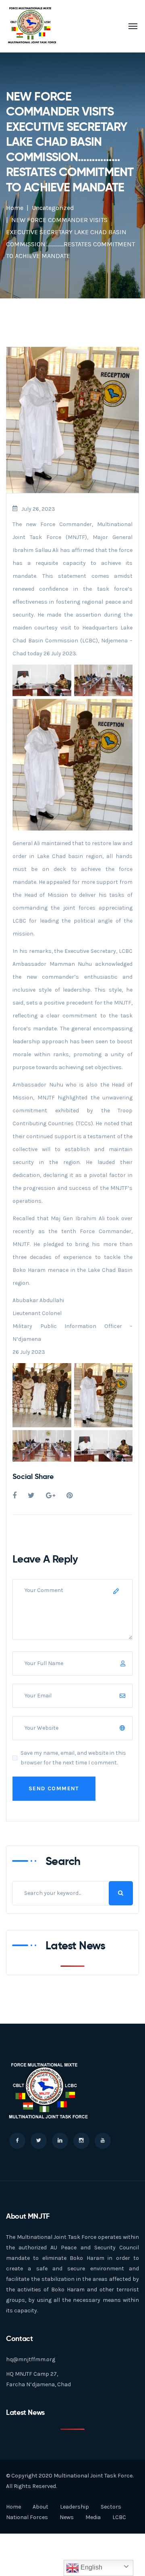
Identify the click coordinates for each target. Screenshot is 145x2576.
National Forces (27, 2517)
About (40, 2507)
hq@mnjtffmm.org (31, 2359)
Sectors (111, 2507)
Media (93, 2517)
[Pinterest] (69, 1496)
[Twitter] (31, 1496)
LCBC (119, 2517)
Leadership (75, 2507)
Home (15, 208)
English (91, 2567)
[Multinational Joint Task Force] (32, 26)
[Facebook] (14, 1496)
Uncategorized (53, 208)
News (67, 2517)
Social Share (33, 1476)
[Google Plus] (51, 1496)
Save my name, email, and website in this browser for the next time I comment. (73, 1758)
